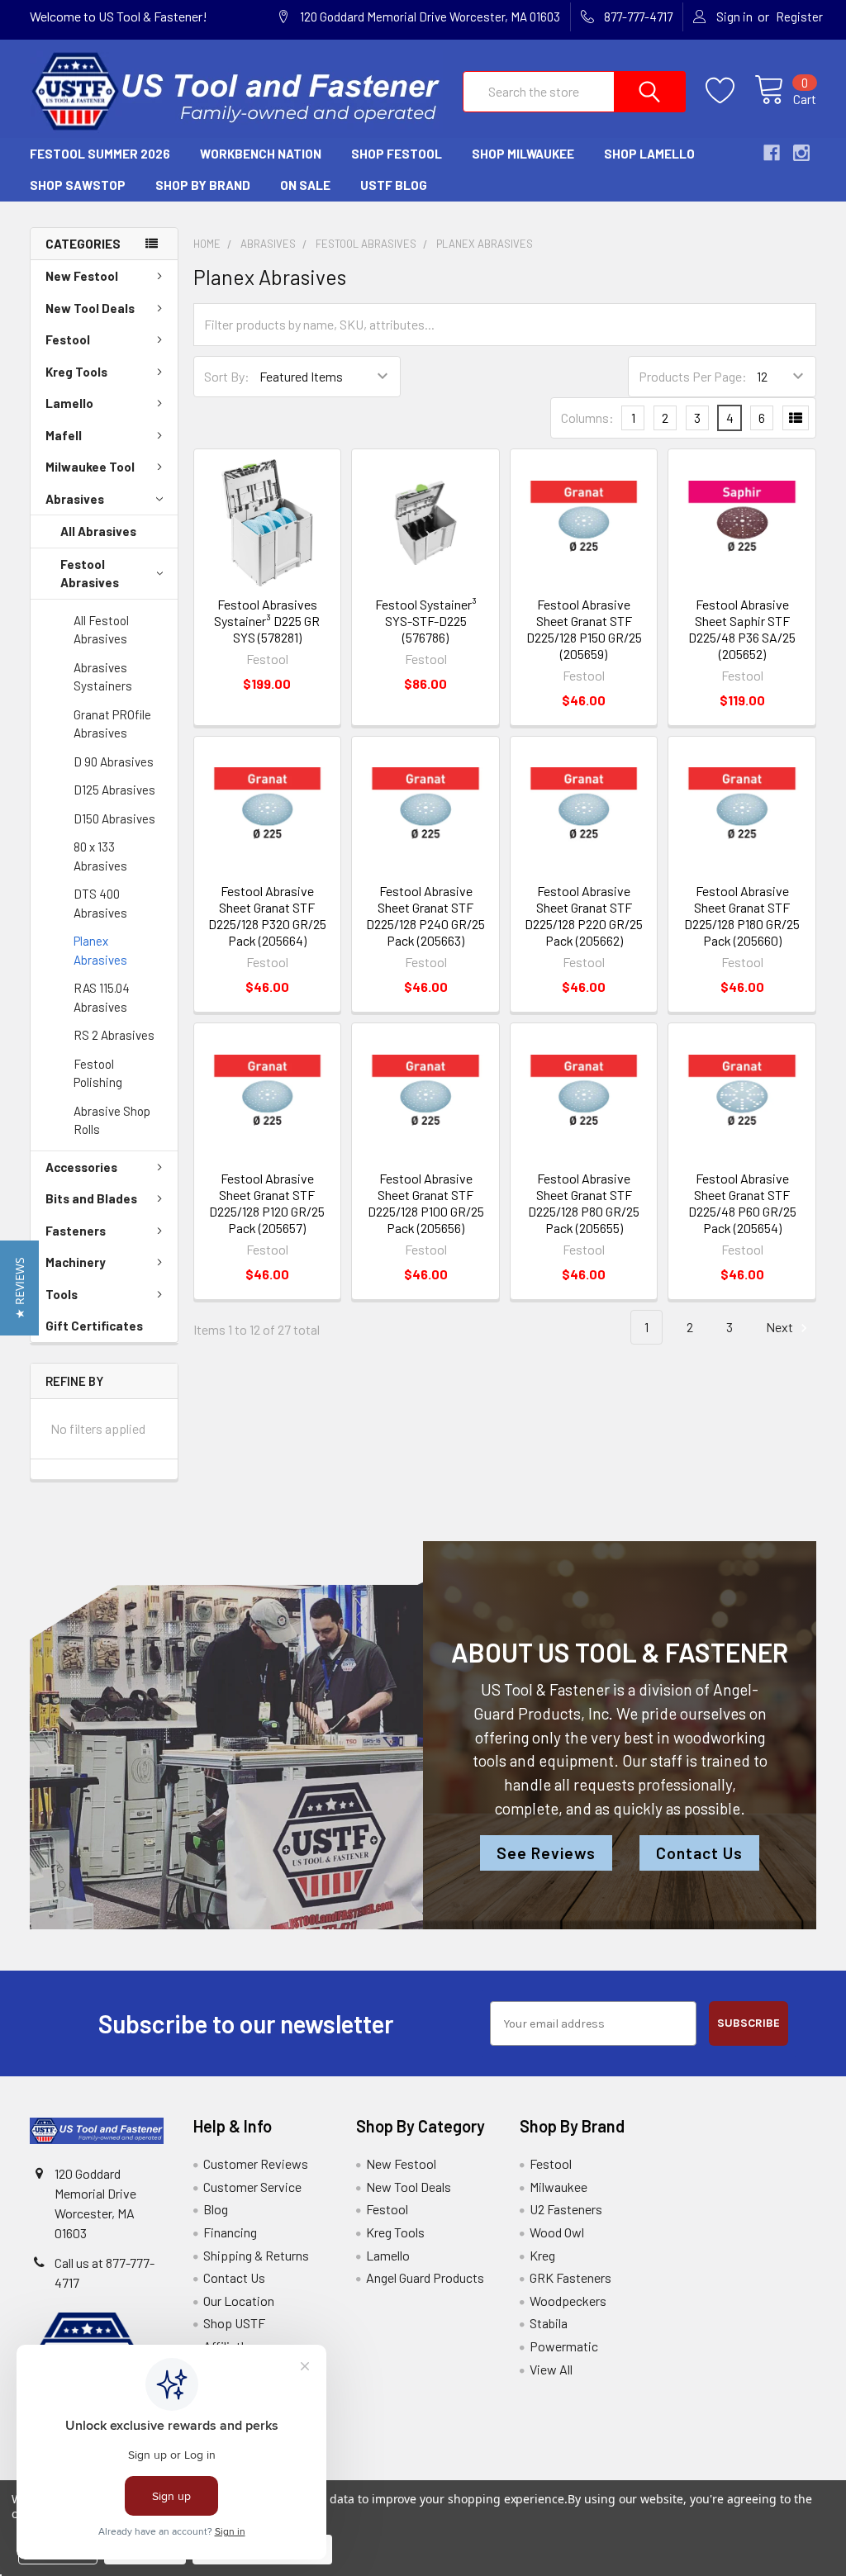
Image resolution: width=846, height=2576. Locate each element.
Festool (68, 339)
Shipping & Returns (256, 2255)
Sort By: (227, 376)
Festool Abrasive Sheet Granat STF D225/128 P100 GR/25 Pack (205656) (426, 1203)
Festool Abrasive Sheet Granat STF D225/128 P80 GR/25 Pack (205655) (584, 1203)
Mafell (64, 435)
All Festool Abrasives (101, 630)
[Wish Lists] (730, 91)
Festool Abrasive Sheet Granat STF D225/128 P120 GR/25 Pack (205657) (267, 1203)
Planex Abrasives (100, 950)
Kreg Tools (76, 372)
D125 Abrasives (114, 790)
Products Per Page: (693, 376)
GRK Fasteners (570, 2277)
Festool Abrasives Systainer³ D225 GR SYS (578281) (267, 621)
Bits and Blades (91, 1198)
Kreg (542, 2255)
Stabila (549, 2323)
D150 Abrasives (114, 818)
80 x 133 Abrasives (100, 856)
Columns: (587, 417)
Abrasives (75, 499)
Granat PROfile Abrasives (112, 724)
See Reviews (546, 1853)
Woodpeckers (568, 2301)
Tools (62, 1294)
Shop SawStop (78, 185)
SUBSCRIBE (749, 2023)
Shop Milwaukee (523, 154)
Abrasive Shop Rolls (112, 1120)
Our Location (239, 2301)
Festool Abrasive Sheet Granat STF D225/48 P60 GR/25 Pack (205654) (742, 1203)
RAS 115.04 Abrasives (102, 997)
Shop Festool (397, 154)
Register (799, 17)
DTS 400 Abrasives (100, 903)
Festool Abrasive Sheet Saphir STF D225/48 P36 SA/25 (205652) (742, 629)
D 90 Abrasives (114, 761)
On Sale (305, 185)
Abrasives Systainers (103, 677)
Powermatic (564, 2346)
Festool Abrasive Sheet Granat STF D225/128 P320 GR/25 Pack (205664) (267, 916)
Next (781, 1327)
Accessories (81, 1167)
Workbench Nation (261, 154)
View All (551, 2369)
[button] (19, 1288)
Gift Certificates (94, 1326)
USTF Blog (394, 185)
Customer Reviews (256, 2163)
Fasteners (76, 1231)
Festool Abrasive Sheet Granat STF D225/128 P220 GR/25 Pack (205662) (584, 916)
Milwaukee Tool (90, 467)
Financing (230, 2232)
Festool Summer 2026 (100, 154)
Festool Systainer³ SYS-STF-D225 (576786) (426, 621)
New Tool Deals (90, 308)
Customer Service (252, 2187)
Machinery (76, 1262)
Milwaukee (558, 2187)
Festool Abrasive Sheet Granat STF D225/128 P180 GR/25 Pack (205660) (742, 916)
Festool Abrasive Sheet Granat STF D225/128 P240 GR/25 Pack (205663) (425, 916)
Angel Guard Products (425, 2277)
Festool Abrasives (90, 574)
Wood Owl (557, 2232)
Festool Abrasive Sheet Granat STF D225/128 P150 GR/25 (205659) (584, 629)
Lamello (69, 403)
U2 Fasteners (566, 2209)
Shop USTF (234, 2323)
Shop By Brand (203, 185)
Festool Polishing (98, 1073)
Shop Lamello (649, 154)
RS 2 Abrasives (114, 1035)
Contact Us (699, 1853)
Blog (216, 2209)
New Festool (82, 276)
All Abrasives (98, 531)
